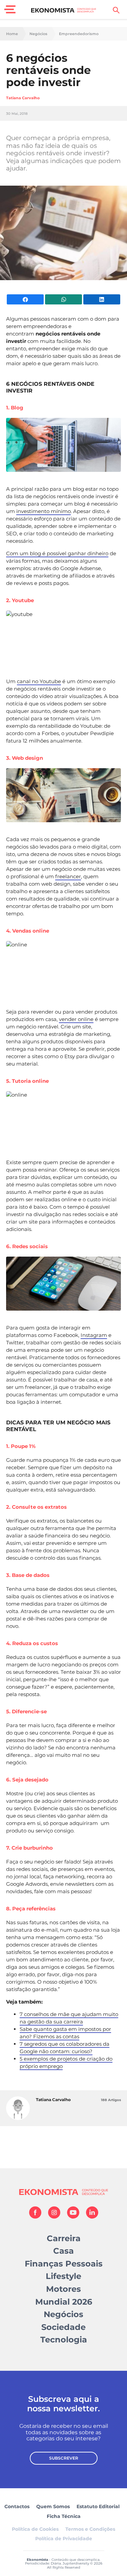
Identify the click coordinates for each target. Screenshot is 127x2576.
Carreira (64, 2238)
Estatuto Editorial (98, 2506)
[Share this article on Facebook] (25, 299)
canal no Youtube (39, 681)
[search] (116, 10)
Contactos (17, 2506)
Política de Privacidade (64, 2539)
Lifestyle (63, 2276)
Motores (63, 2289)
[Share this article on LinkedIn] (102, 299)
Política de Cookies (35, 2529)
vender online (76, 1019)
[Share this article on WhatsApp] (63, 299)
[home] (63, 10)
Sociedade (63, 2327)
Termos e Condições (90, 2529)
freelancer (68, 876)
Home (12, 34)
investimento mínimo (44, 511)
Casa (63, 2251)
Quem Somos (53, 2506)
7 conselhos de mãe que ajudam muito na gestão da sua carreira (69, 2018)
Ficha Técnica (64, 2516)
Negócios (38, 34)
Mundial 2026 (64, 2302)
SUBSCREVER (64, 2458)
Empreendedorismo (79, 34)
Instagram (94, 1335)
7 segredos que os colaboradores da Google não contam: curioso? (65, 2048)
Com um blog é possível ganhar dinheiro (57, 553)
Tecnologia (64, 2340)
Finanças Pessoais (64, 2264)
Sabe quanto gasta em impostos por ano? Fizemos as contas (65, 2033)
